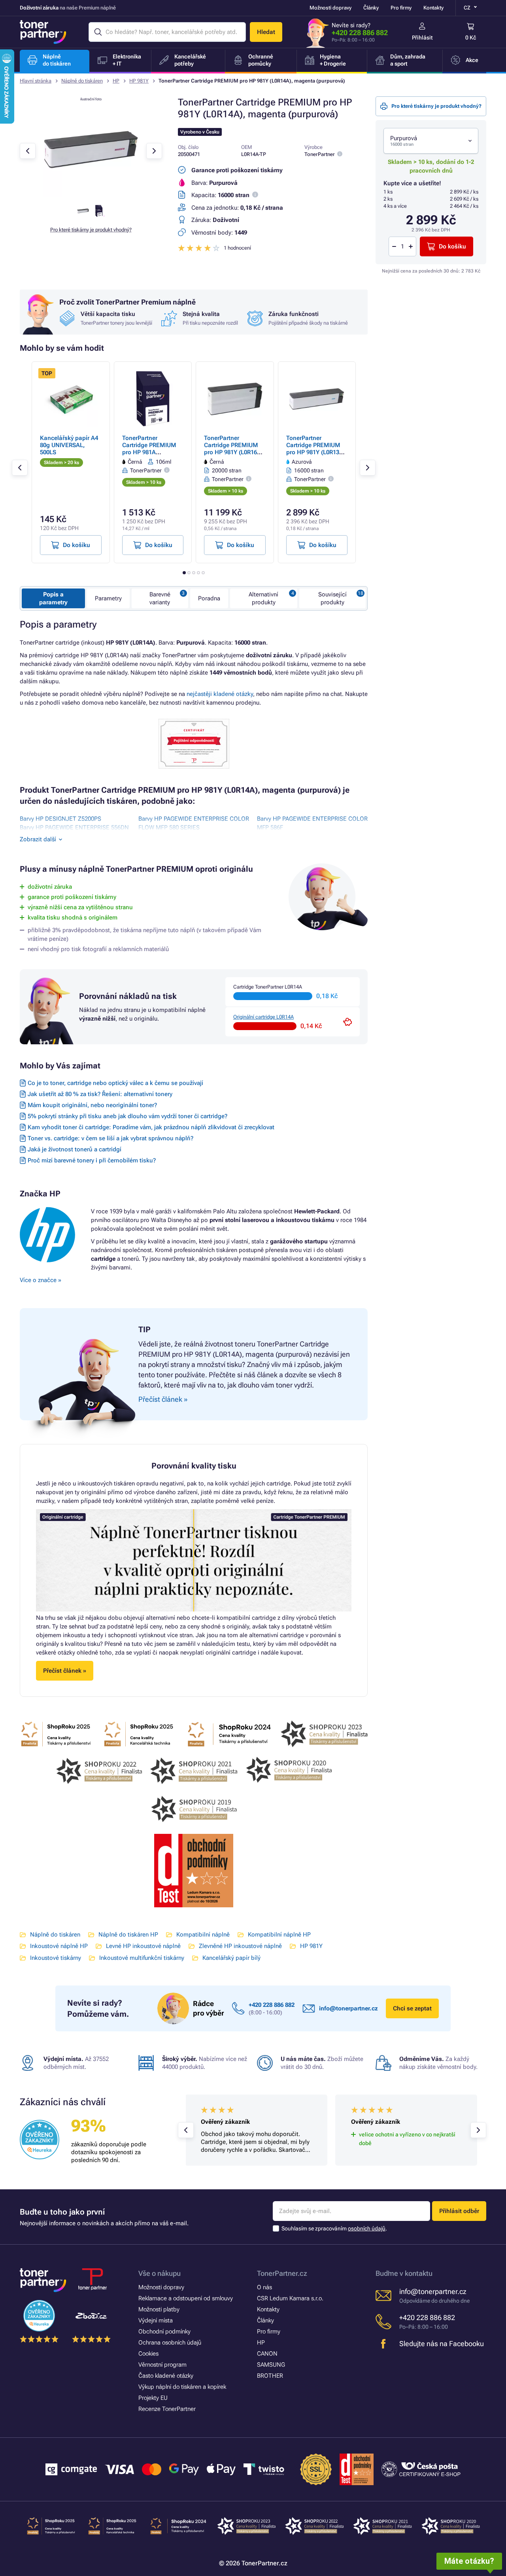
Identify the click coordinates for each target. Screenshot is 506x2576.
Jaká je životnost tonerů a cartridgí (75, 1149)
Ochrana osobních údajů (170, 2343)
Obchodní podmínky (164, 2332)
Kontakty (433, 8)
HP (116, 81)
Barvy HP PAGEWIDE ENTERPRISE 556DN (74, 827)
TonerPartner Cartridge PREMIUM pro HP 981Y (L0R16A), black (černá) (234, 449)
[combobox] (431, 141)
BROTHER (270, 2376)
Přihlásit (422, 38)
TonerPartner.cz (282, 2273)
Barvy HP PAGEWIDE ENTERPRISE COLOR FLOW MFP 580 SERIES (194, 823)
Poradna (209, 598)
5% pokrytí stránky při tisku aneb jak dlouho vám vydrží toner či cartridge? (127, 1116)
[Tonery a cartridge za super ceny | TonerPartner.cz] (43, 32)
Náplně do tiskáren (82, 81)
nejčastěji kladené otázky (220, 694)
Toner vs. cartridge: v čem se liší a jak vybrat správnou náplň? (110, 1138)
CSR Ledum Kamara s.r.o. (290, 2298)
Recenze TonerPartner (167, 2409)
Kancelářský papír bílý (231, 1958)
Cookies (148, 2354)
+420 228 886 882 (360, 33)
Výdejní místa (156, 2320)
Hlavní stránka (36, 81)
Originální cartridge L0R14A (263, 1017)
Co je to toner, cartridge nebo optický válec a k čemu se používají (115, 1083)
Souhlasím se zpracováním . (334, 2228)
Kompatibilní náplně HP (279, 1935)
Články (371, 8)
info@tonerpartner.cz (348, 2008)
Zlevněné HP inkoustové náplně (240, 1946)
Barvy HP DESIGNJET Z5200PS (60, 819)
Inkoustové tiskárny (56, 1958)
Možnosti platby (159, 2309)
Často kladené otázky (166, 2376)
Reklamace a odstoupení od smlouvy (186, 2298)
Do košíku (452, 246)
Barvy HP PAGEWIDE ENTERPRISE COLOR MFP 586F (312, 823)
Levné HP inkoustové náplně (143, 1946)
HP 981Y (139, 81)
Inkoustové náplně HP (59, 1946)
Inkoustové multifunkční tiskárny (142, 1958)
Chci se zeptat (412, 2008)
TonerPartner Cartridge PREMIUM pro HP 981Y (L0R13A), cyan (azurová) (317, 449)
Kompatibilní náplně (203, 1935)
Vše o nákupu (160, 2273)
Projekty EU (153, 2398)
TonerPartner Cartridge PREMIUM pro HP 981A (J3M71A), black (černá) (149, 452)
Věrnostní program (162, 2365)
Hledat (266, 32)
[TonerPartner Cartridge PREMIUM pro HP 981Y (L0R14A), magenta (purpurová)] (91, 195)
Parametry (108, 598)
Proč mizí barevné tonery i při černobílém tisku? (92, 1160)
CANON (267, 2354)
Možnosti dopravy (330, 8)
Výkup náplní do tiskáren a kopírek (182, 2387)
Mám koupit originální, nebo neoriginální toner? (92, 1105)
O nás (264, 2287)
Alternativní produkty (263, 598)
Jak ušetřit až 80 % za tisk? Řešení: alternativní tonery (100, 1094)
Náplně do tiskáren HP (128, 1935)
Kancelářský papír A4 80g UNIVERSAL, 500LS (69, 445)
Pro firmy (401, 8)
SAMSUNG (271, 2365)
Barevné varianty (160, 598)
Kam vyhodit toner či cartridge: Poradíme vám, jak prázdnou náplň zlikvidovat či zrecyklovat (151, 1127)
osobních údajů (367, 2228)
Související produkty (332, 598)
